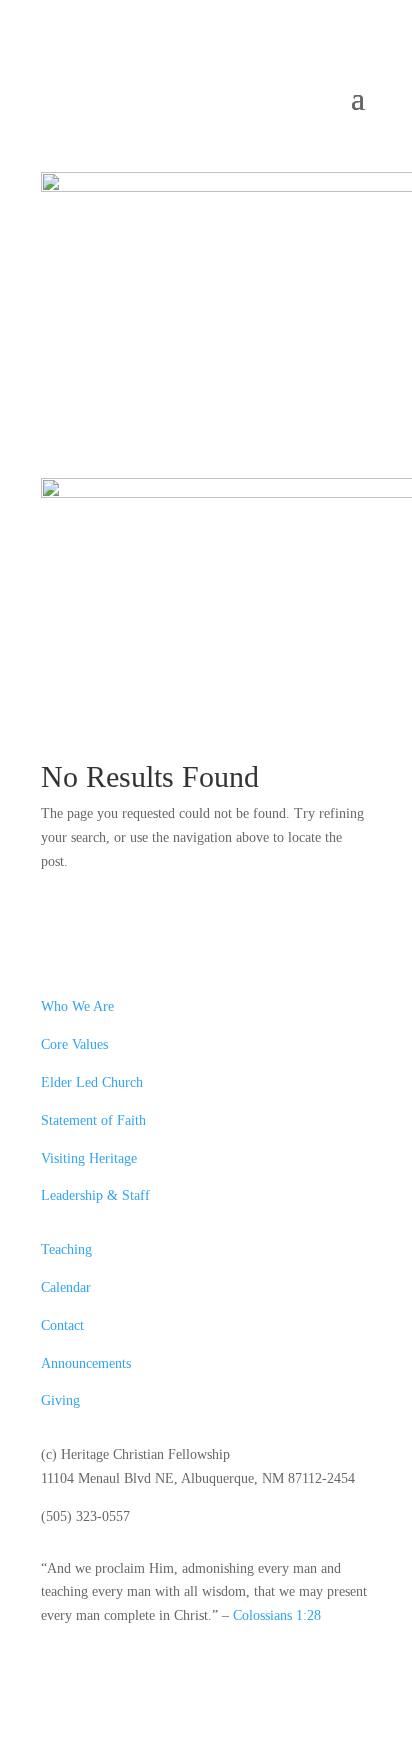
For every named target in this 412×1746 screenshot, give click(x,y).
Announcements (86, 1363)
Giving (60, 1400)
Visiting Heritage (89, 1158)
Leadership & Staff (95, 1195)
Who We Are (77, 1006)
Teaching (66, 1249)
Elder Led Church (92, 1082)
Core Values (74, 1044)
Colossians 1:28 (277, 1615)
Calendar (66, 1287)
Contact (62, 1325)
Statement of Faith (93, 1120)
